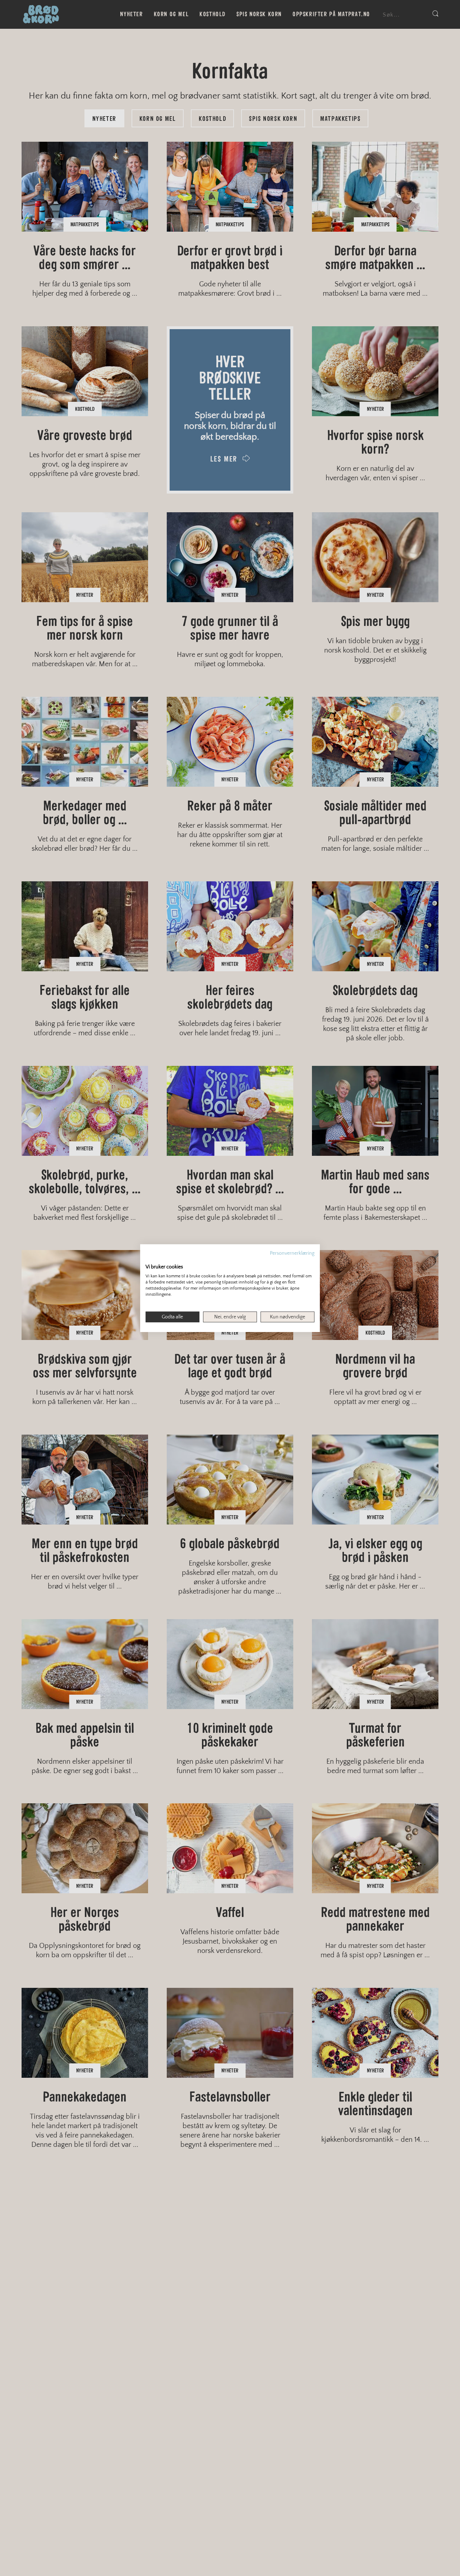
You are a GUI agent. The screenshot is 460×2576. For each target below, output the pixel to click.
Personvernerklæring (292, 1253)
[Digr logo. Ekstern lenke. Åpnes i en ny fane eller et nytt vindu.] (150, 1259)
